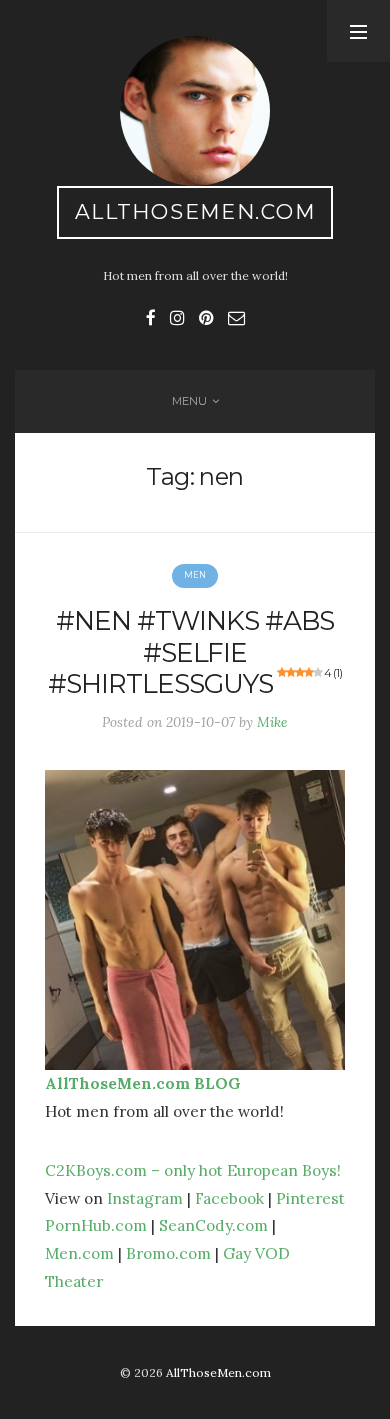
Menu (189, 401)
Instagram (145, 1198)
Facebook (229, 1198)
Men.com (79, 1253)
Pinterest (310, 1198)
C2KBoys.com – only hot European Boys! (193, 1170)
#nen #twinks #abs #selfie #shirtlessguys (194, 652)
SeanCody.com (213, 1225)
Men (195, 575)
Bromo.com (168, 1253)
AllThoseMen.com (195, 211)
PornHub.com (96, 1225)
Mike (272, 722)
